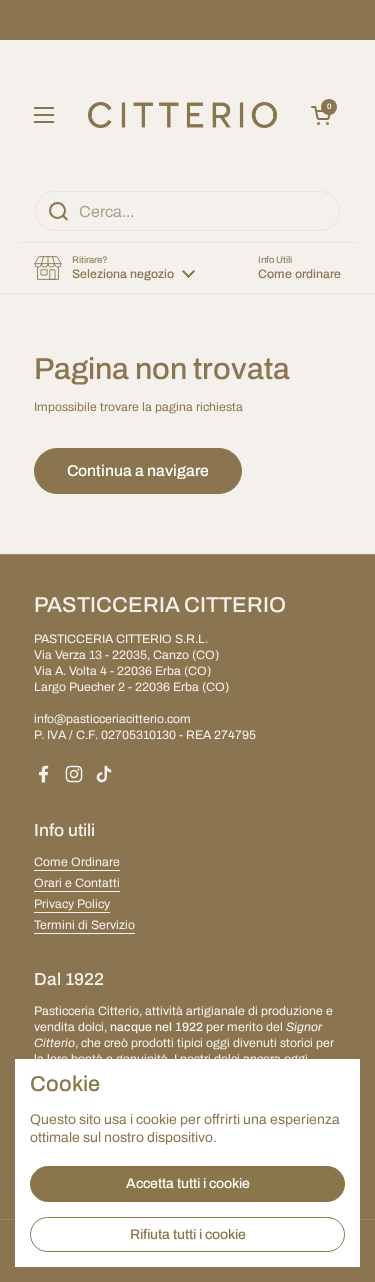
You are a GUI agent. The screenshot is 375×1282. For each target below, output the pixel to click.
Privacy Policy (72, 904)
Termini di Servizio (84, 925)
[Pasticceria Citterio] (183, 115)
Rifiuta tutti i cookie (188, 1234)
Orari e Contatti (77, 883)
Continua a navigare (138, 470)
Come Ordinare (77, 862)
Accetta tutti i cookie (188, 1183)
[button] (321, 115)
